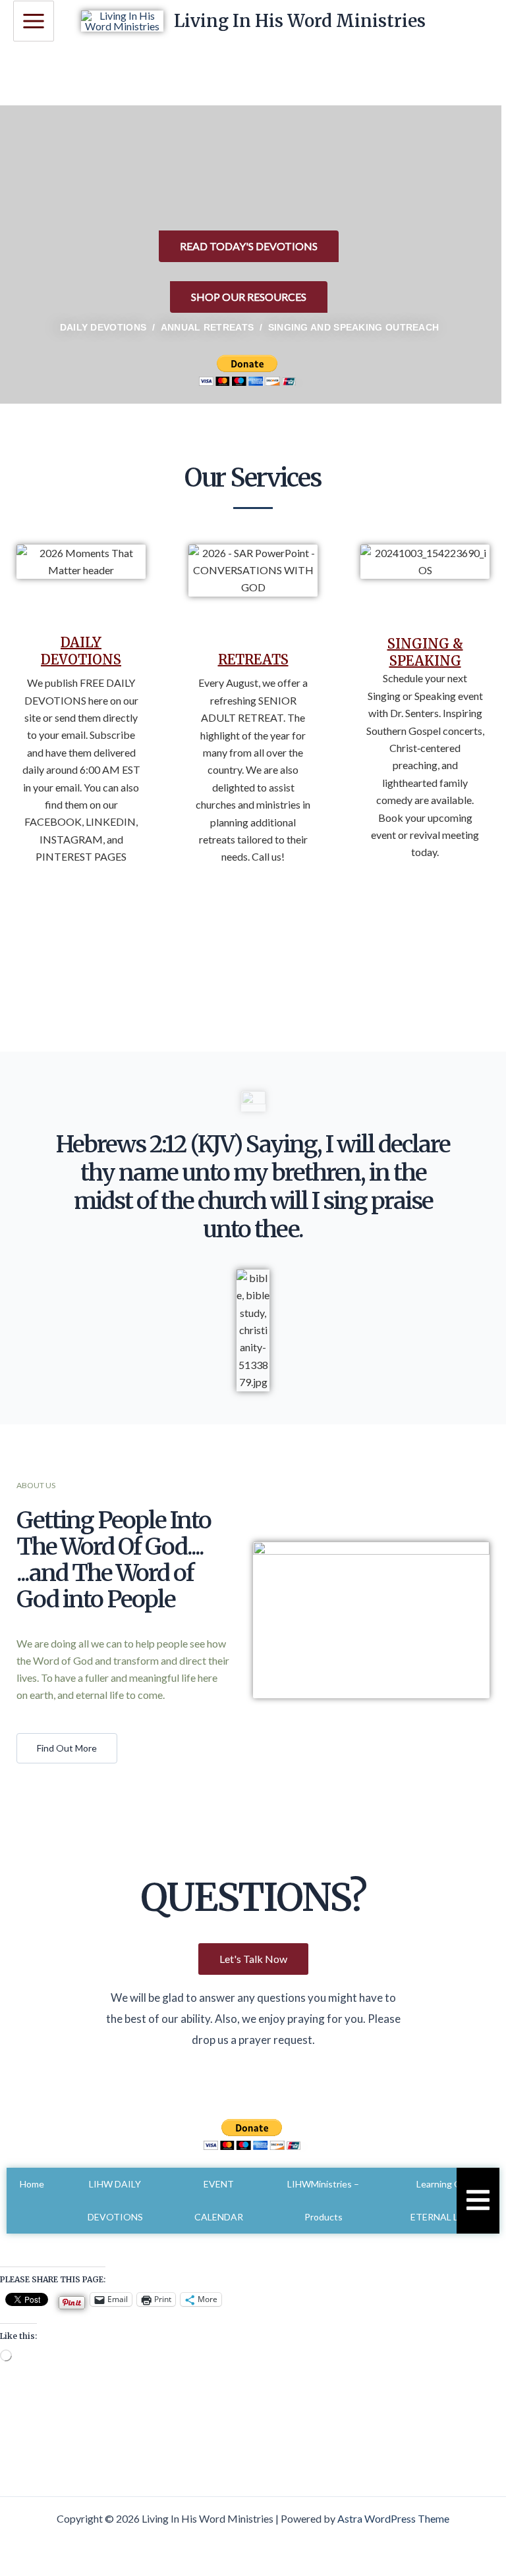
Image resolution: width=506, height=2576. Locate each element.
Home (32, 2184)
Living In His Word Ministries (300, 21)
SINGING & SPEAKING (425, 652)
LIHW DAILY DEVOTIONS (115, 2200)
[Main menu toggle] (34, 21)
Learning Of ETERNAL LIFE (441, 2200)
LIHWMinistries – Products (323, 2200)
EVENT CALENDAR (219, 2200)
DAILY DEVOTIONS (81, 651)
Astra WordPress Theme (393, 2518)
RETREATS (253, 659)
